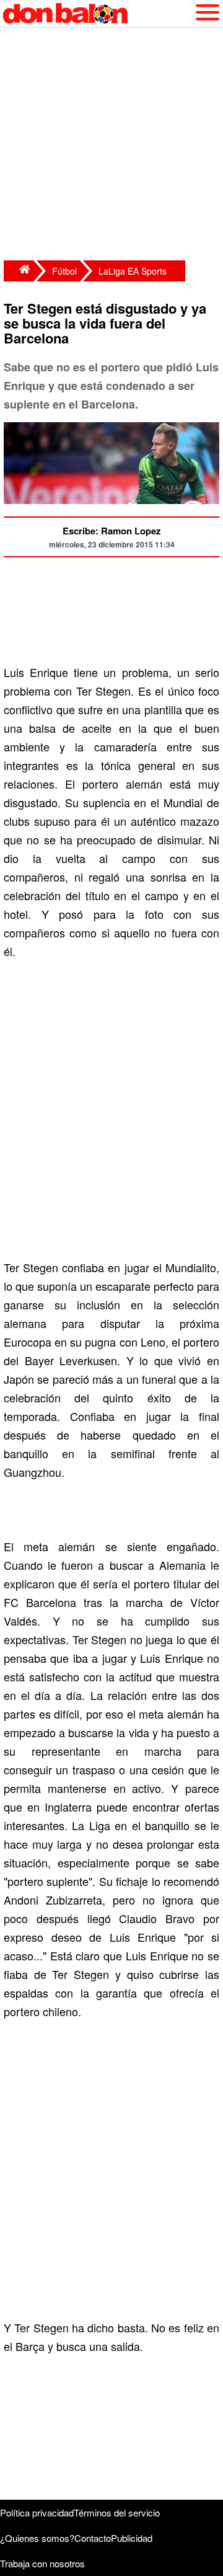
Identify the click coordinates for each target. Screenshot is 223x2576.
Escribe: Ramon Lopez (112, 531)
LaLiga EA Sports (133, 271)
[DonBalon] (19, 271)
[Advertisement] (111, 146)
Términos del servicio (117, 2512)
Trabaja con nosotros (42, 2563)
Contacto (93, 2538)
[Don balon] (97, 14)
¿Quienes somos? (37, 2538)
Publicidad (132, 2538)
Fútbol (64, 271)
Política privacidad (37, 2512)
